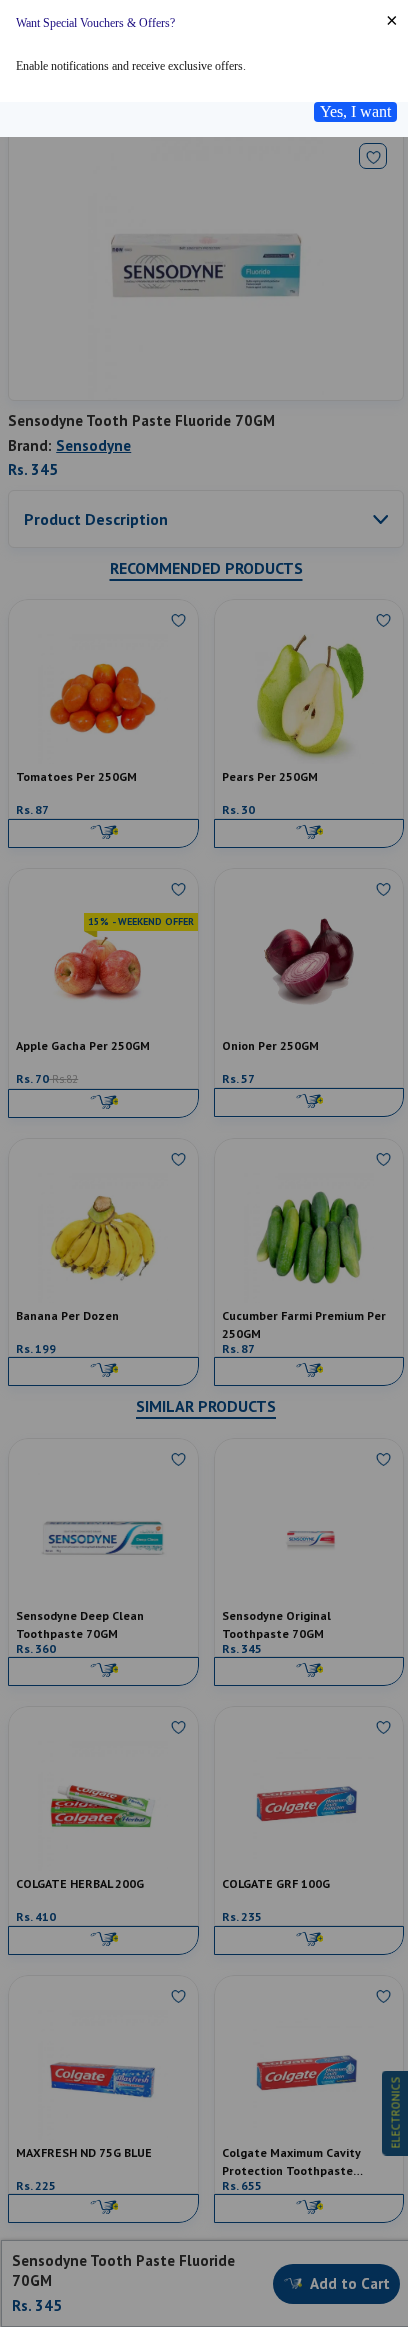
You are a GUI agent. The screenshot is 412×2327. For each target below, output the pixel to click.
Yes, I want (355, 111)
